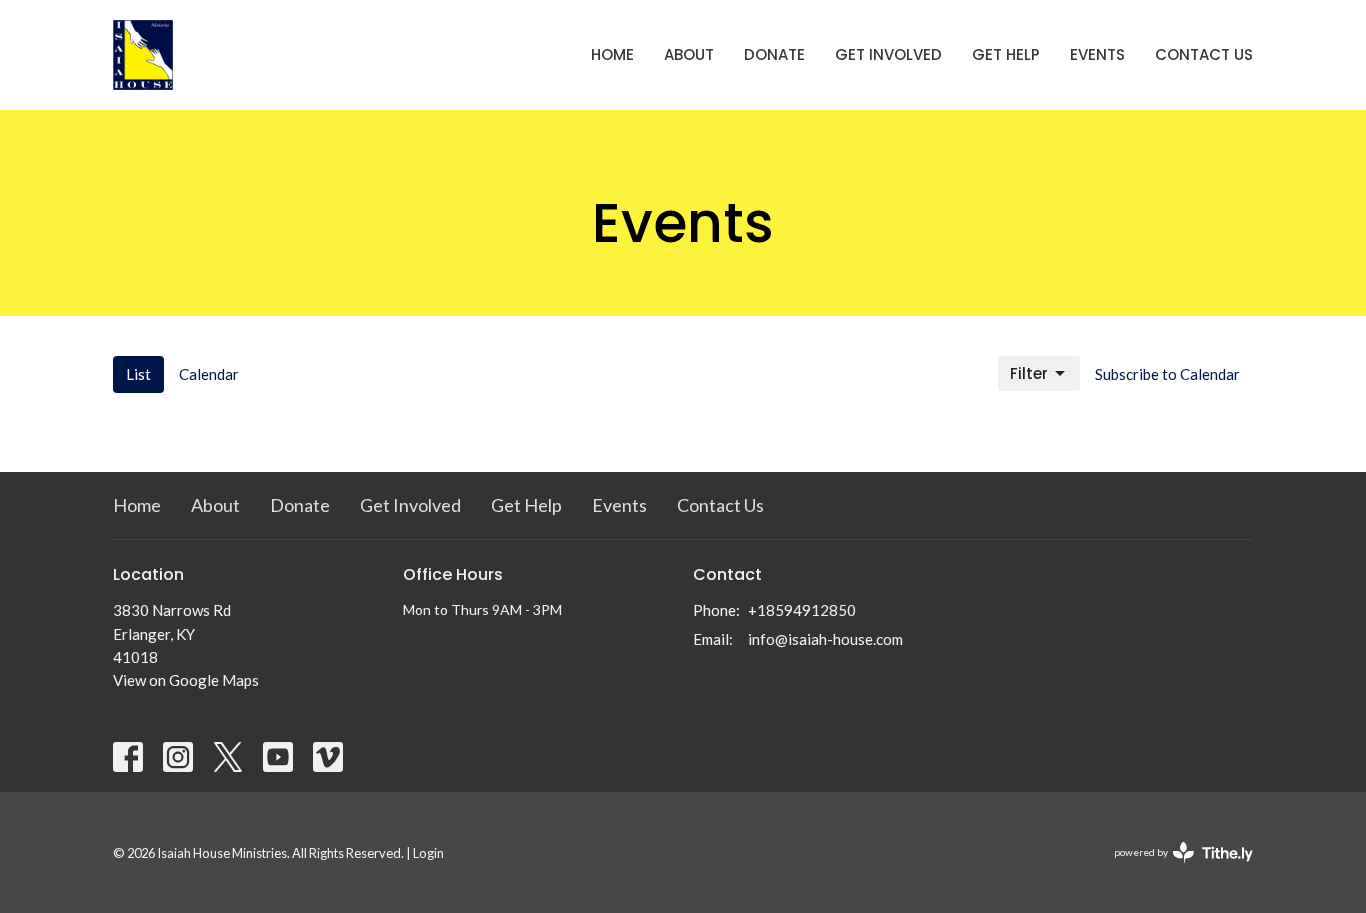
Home (612, 54)
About (689, 54)
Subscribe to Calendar (1167, 374)
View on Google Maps (186, 680)
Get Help (1006, 54)
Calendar (209, 374)
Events (1097, 54)
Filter (1029, 373)
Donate (774, 54)
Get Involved (888, 54)
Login (428, 853)
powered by (1173, 869)
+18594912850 (802, 610)
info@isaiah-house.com (825, 639)
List (138, 374)
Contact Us (1204, 54)
